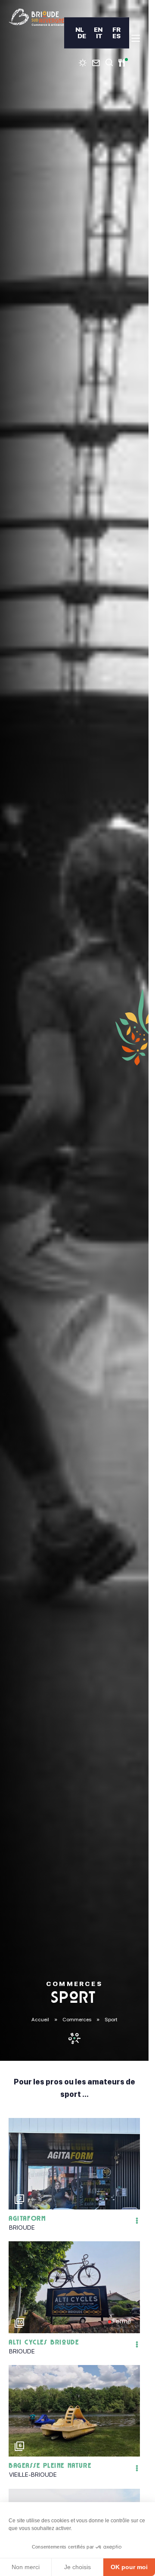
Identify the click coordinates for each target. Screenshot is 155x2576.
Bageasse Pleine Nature (50, 2466)
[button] (131, 2164)
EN (98, 29)
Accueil (40, 2020)
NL (80, 29)
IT (99, 36)
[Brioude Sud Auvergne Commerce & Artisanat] (36, 17)
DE (82, 36)
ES (116, 36)
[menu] (136, 38)
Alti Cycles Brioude (44, 2343)
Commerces (77, 2020)
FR (116, 29)
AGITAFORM (28, 2219)
